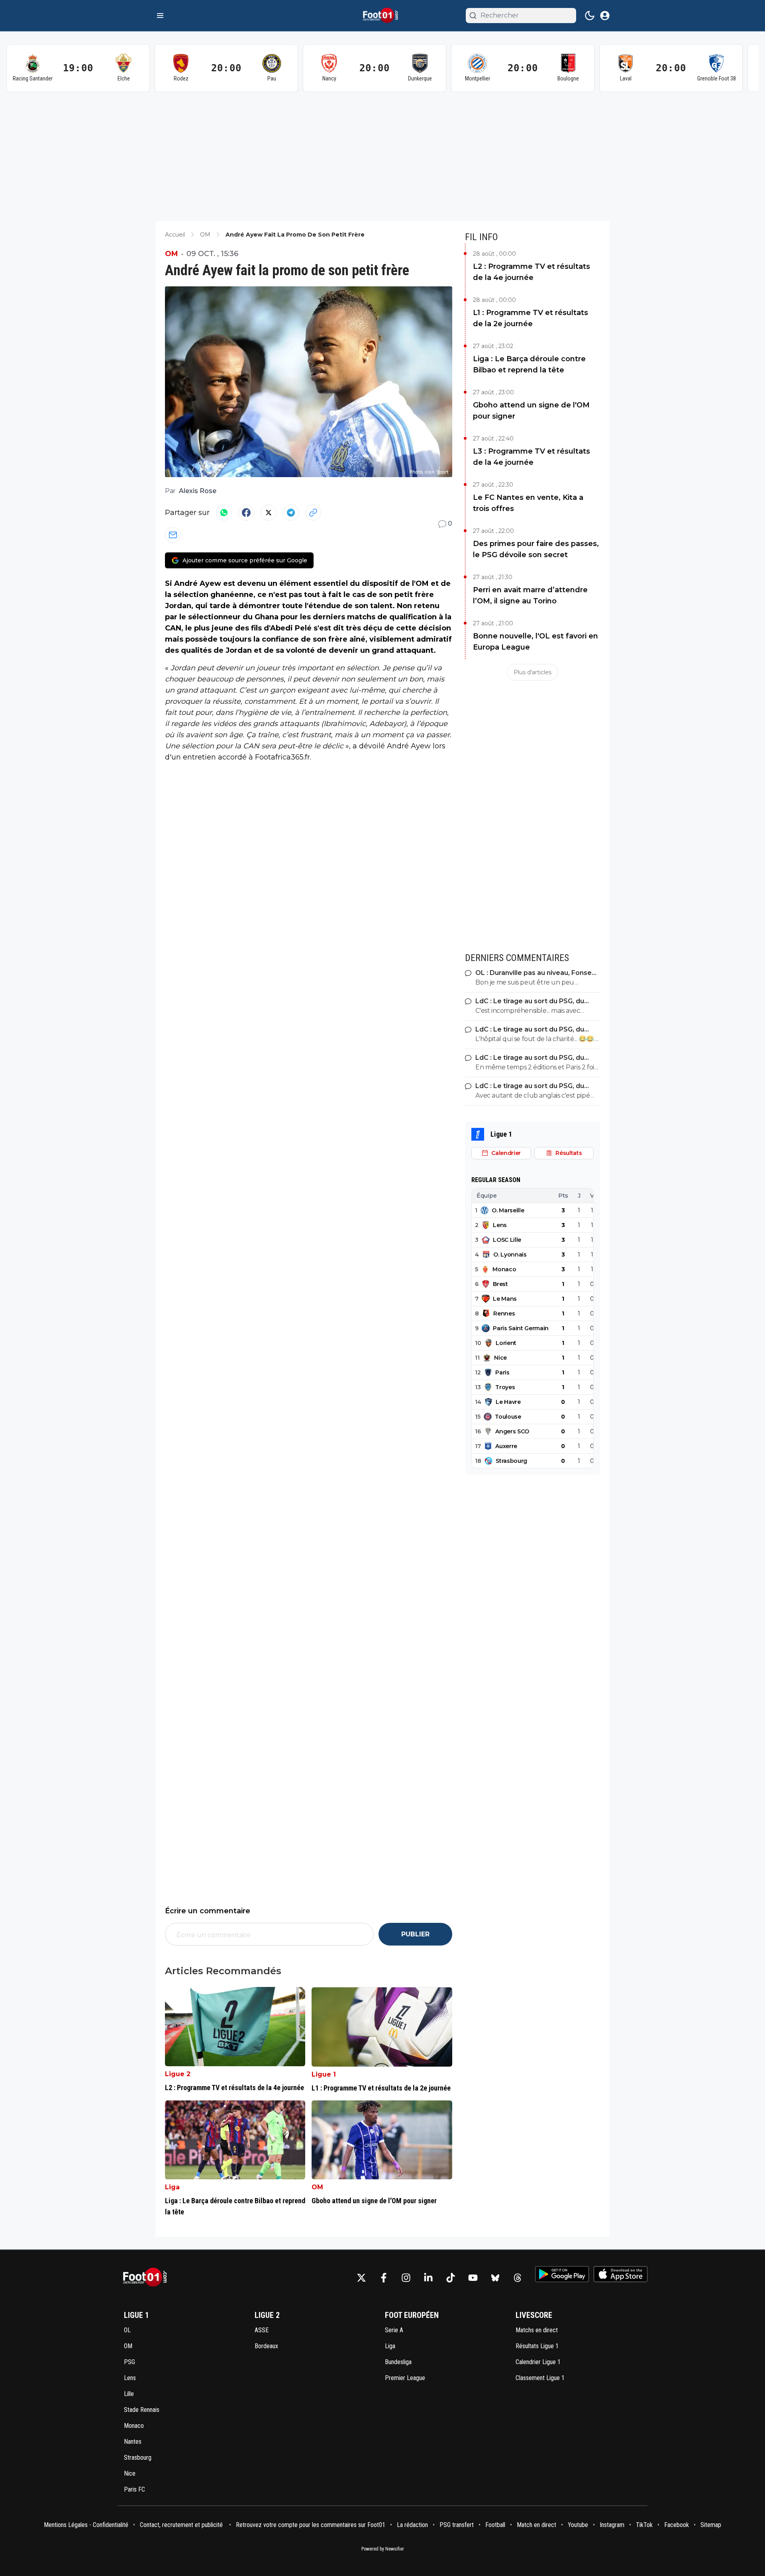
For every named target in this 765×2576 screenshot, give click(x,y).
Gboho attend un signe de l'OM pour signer (531, 411)
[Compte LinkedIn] (428, 2278)
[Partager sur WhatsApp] (224, 513)
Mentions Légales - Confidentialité (86, 2525)
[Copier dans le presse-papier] (313, 513)
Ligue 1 (324, 2074)
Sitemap (711, 2525)
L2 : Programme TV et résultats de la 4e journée (532, 272)
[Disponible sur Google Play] (562, 2274)
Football (495, 2525)
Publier (415, 1934)
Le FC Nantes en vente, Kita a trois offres (528, 503)
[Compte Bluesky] (495, 2278)
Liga (172, 2187)
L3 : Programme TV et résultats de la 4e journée (532, 457)
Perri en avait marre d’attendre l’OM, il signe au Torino (530, 595)
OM (172, 254)
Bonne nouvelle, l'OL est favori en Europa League (535, 642)
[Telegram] (291, 513)
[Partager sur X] (269, 513)
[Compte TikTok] (451, 2278)
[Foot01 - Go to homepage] (147, 2277)
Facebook (677, 2525)
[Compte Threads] (518, 2278)
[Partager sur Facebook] (246, 513)
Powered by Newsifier (383, 2549)
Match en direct (536, 2525)
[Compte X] (361, 2278)
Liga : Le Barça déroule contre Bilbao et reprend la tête (529, 364)
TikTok (644, 2525)
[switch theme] (590, 16)
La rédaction (412, 2525)
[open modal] (605, 16)
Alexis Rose (198, 491)
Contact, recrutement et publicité (182, 2525)
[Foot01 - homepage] (382, 16)
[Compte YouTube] (473, 2278)
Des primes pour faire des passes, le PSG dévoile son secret (536, 549)
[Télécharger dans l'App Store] (621, 2274)
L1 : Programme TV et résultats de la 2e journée (531, 318)
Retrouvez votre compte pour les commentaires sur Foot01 (311, 2525)
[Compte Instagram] (406, 2278)
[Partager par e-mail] (173, 535)
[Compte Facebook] (384, 2278)
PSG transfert (457, 2525)
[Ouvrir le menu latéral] (160, 16)
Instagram (612, 2525)
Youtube (578, 2525)
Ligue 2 (178, 2074)
